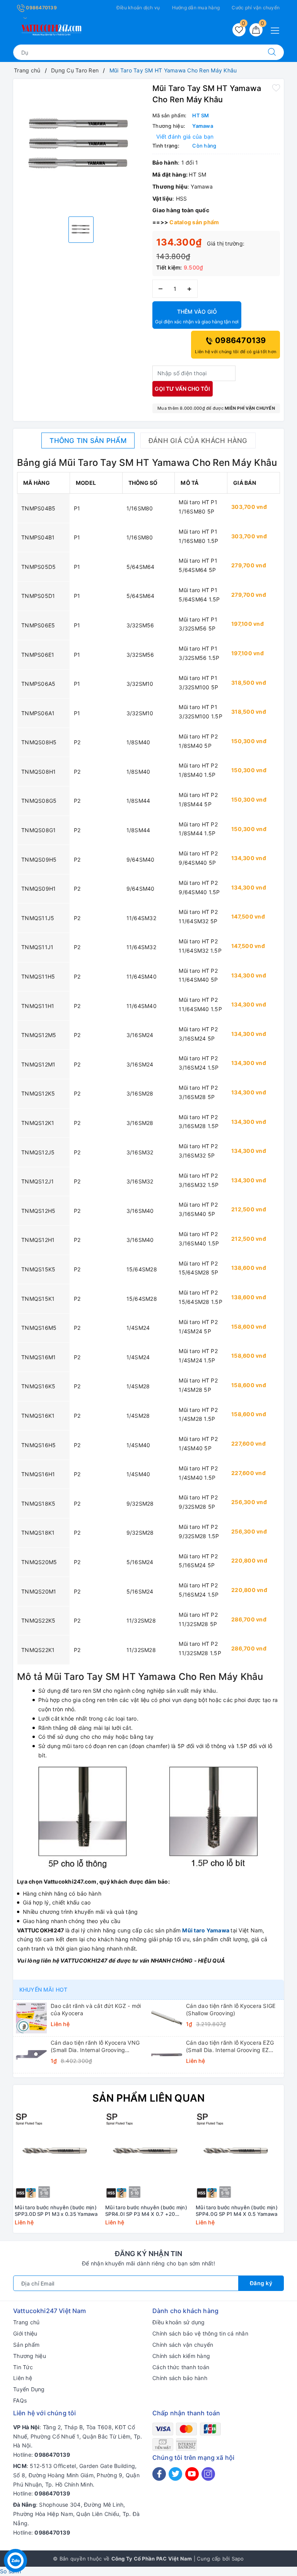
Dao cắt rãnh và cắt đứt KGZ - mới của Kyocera (96, 2009)
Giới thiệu (25, 2333)
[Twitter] (175, 2474)
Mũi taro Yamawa (206, 1930)
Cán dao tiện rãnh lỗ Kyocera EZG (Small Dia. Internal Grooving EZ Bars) (230, 2046)
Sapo (238, 2559)
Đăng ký (261, 2283)
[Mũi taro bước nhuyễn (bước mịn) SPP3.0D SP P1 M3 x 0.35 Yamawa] (58, 2157)
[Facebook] (159, 2474)
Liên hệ (23, 2378)
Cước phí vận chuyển (256, 8)
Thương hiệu (30, 2356)
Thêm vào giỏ (197, 316)
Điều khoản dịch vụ (138, 8)
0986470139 (41, 8)
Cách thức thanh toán (181, 2367)
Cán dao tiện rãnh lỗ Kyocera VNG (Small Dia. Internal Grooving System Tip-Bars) (95, 2046)
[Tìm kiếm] (272, 52)
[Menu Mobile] (277, 30)
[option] (81, 147)
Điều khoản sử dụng (179, 2322)
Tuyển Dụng (29, 2389)
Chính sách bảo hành (180, 2378)
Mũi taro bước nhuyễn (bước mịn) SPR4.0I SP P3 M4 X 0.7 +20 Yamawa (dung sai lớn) (146, 2211)
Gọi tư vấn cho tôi (182, 389)
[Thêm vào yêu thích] (276, 88)
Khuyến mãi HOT (43, 1990)
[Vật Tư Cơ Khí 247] (50, 28)
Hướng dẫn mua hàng (196, 8)
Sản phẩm (26, 2345)
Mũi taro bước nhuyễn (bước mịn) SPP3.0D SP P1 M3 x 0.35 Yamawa (56, 2211)
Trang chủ (26, 2322)
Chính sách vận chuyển (183, 2345)
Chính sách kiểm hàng (181, 2356)
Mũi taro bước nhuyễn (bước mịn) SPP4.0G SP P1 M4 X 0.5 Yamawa (237, 2211)
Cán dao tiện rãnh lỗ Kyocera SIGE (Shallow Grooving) (231, 2009)
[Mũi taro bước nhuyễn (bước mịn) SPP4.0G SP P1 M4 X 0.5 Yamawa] (239, 2157)
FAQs (20, 2400)
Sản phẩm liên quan (149, 2098)
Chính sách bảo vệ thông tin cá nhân (200, 2333)
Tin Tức (23, 2367)
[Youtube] (192, 2474)
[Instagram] (208, 2474)
